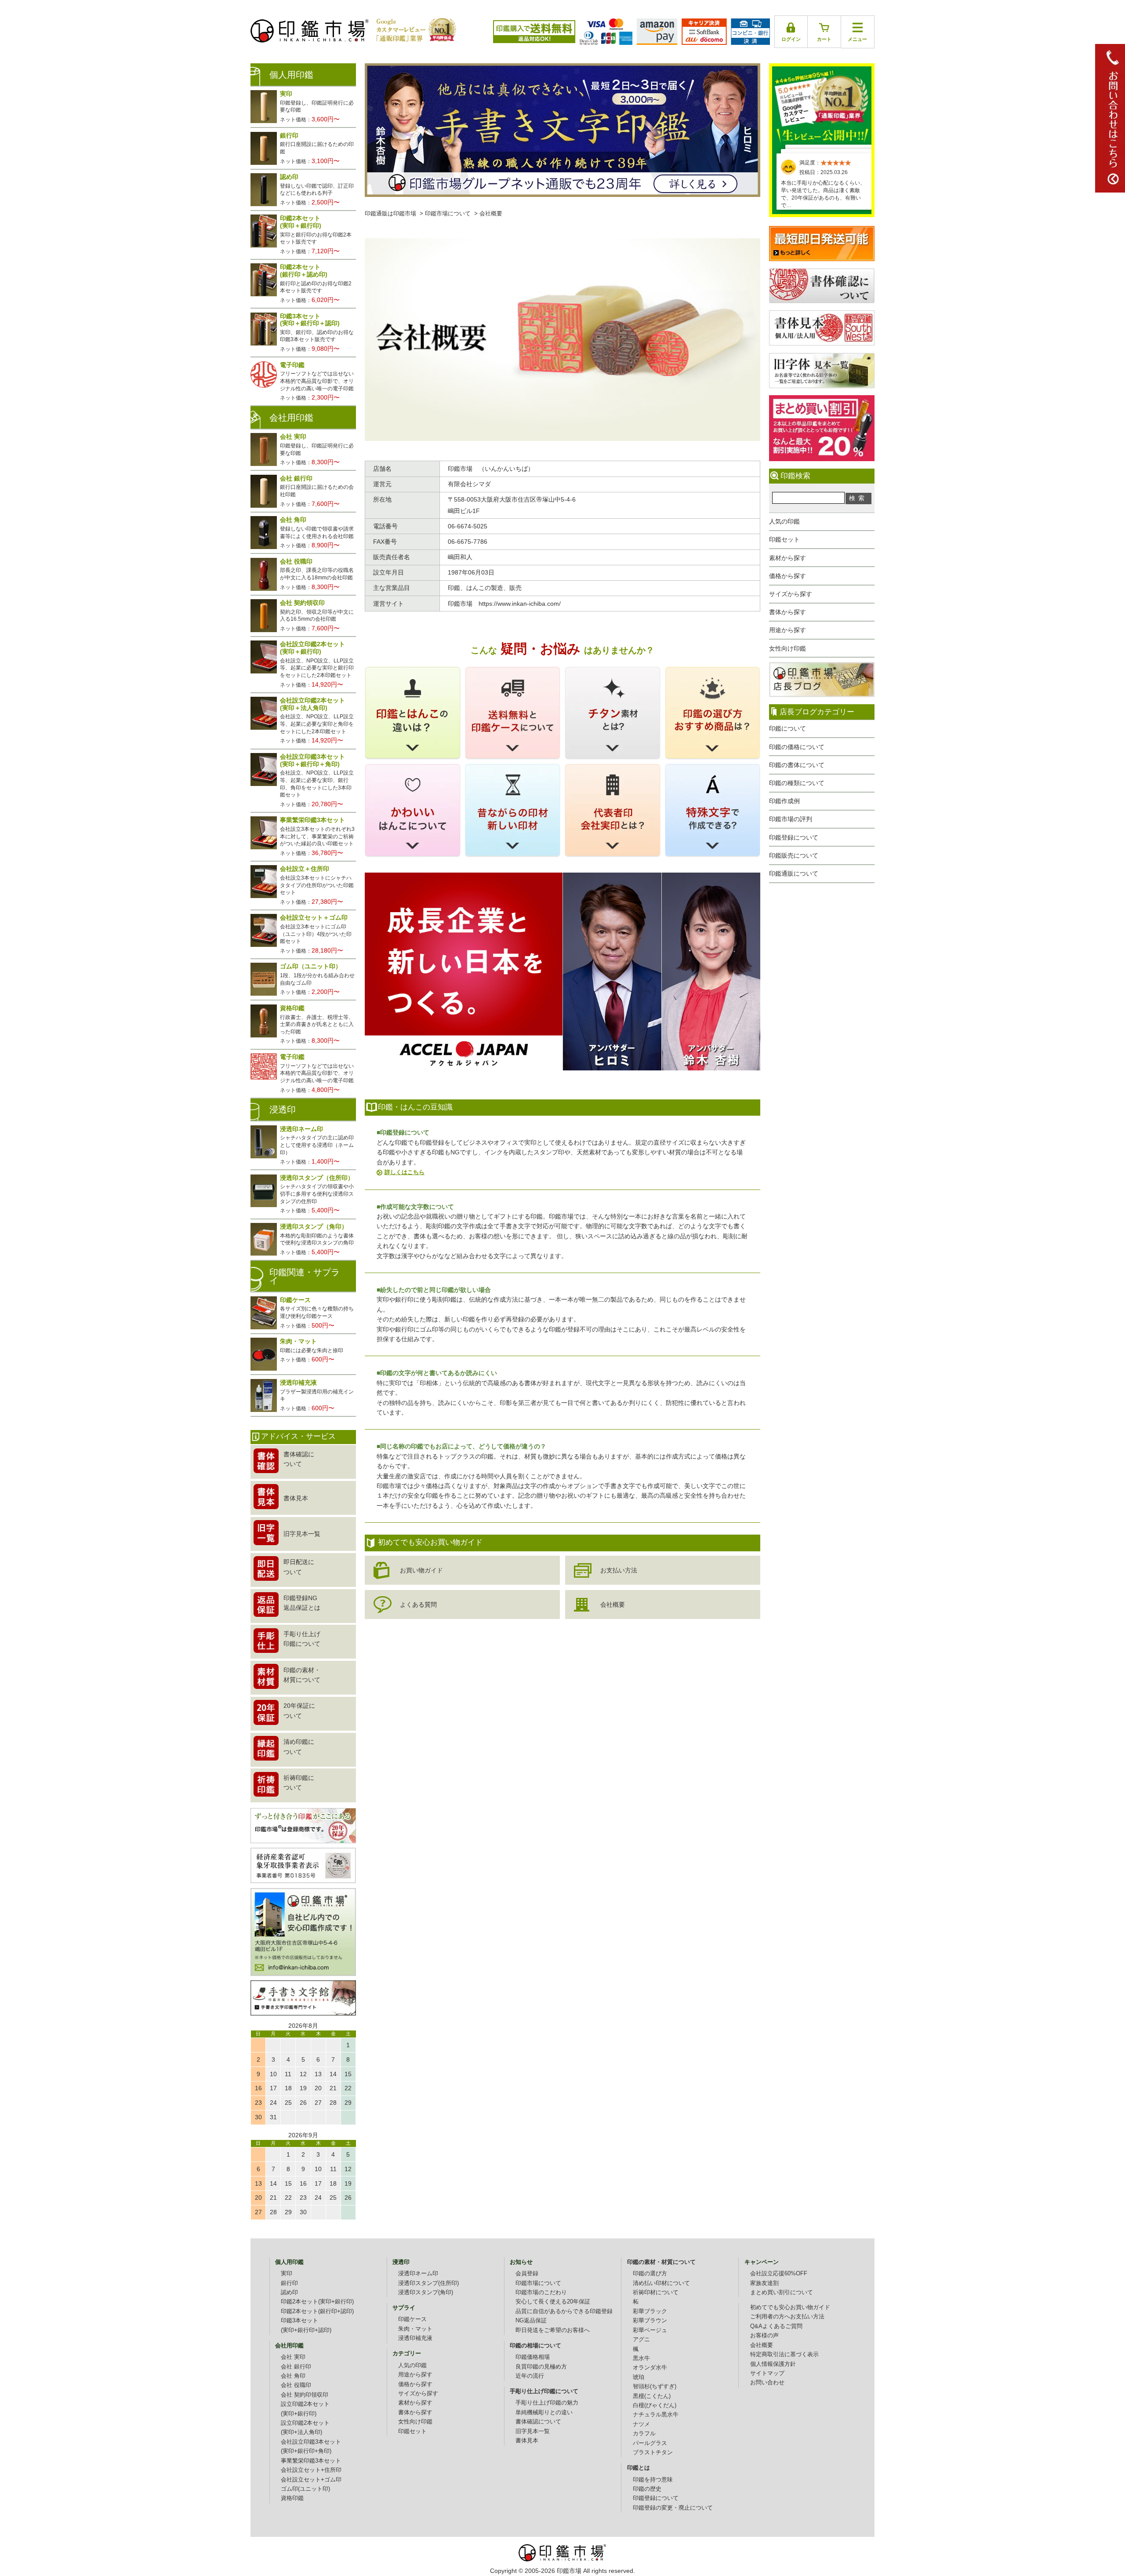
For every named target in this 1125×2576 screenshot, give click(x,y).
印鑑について (787, 728)
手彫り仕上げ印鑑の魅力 (547, 2403)
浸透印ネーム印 (418, 2274)
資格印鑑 (292, 2498)
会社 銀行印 (296, 2367)
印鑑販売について (794, 855)
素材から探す (787, 558)
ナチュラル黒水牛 (656, 2415)
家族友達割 (764, 2283)
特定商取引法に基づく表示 (784, 2354)
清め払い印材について (661, 2283)
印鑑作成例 (784, 801)
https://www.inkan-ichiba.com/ (520, 604)
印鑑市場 (569, 2571)
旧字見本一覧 (533, 2431)
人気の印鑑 (784, 521)
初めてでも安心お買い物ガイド (790, 2307)
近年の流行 (530, 2376)
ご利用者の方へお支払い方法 (787, 2317)
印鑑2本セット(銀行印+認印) (317, 2311)
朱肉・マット (415, 2329)
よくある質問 (418, 1605)
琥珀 (639, 2377)
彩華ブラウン (650, 2321)
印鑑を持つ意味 (653, 2480)
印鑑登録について (794, 837)
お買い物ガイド (421, 1570)
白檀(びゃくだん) (655, 2405)
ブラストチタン (653, 2452)
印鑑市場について (448, 214)
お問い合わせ (767, 2383)
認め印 (289, 2292)
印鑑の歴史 (647, 2489)
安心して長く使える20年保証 (553, 2302)
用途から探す (787, 630)
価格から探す (787, 576)
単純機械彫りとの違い (544, 2412)
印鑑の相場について (535, 2346)
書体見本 (527, 2441)
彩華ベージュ (650, 2330)
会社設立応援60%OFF (779, 2274)
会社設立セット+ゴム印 (311, 2480)
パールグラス (650, 2443)
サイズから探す (791, 594)
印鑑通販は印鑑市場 (390, 214)
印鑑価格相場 (533, 2357)
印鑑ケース (412, 2319)
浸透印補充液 (415, 2338)
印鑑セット (784, 539)
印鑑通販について (794, 873)
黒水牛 (641, 2358)
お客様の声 (764, 2336)
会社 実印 (293, 2357)
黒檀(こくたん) (652, 2396)
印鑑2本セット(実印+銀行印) (317, 2302)
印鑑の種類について (797, 783)
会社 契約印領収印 (305, 2395)
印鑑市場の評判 (791, 819)
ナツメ (641, 2424)
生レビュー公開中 (822, 105)
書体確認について (538, 2422)
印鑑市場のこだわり (541, 2292)
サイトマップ (767, 2373)
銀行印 (289, 2283)
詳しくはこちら (405, 1172)
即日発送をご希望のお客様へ (553, 2330)
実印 (287, 2274)
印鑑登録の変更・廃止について (673, 2508)
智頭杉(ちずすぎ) (655, 2387)
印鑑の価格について (797, 747)
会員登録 (527, 2274)
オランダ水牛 (650, 2368)
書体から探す (787, 612)
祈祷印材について (656, 2292)
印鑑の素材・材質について (661, 2262)
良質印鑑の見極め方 (541, 2367)
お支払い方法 (619, 1570)
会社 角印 (293, 2376)
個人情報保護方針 (773, 2364)
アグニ (641, 2340)
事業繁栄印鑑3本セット (311, 2461)
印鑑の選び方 (650, 2274)
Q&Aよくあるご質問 (776, 2326)
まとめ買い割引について (782, 2292)
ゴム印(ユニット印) (305, 2489)
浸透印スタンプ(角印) (426, 2292)
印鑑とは (639, 2468)
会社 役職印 (296, 2385)
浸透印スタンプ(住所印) (428, 2283)
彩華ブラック (650, 2311)
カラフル (644, 2434)
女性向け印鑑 (787, 648)
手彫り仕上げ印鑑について (544, 2391)
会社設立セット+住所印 (311, 2470)
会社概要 (613, 1605)
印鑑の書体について (797, 765)
